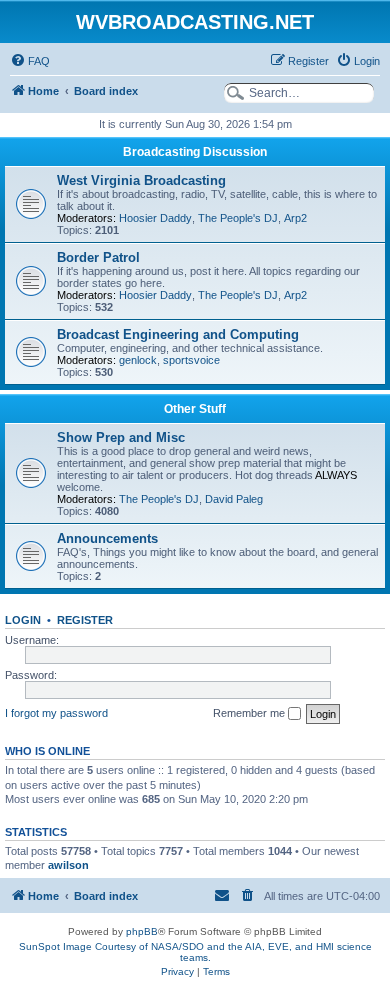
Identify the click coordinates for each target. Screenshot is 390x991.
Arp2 (295, 218)
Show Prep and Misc (121, 437)
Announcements (107, 538)
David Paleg (234, 499)
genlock (138, 360)
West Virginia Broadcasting (141, 180)
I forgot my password (56, 713)
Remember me (250, 713)
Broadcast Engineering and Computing (178, 334)
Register (85, 620)
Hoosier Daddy (155, 218)
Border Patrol (98, 257)
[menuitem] (30, 61)
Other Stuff (195, 409)
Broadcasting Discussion (195, 152)
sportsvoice (191, 360)
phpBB (142, 931)
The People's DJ (238, 218)
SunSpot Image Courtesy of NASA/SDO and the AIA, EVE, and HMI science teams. (195, 952)
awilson (68, 865)
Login (23, 620)
